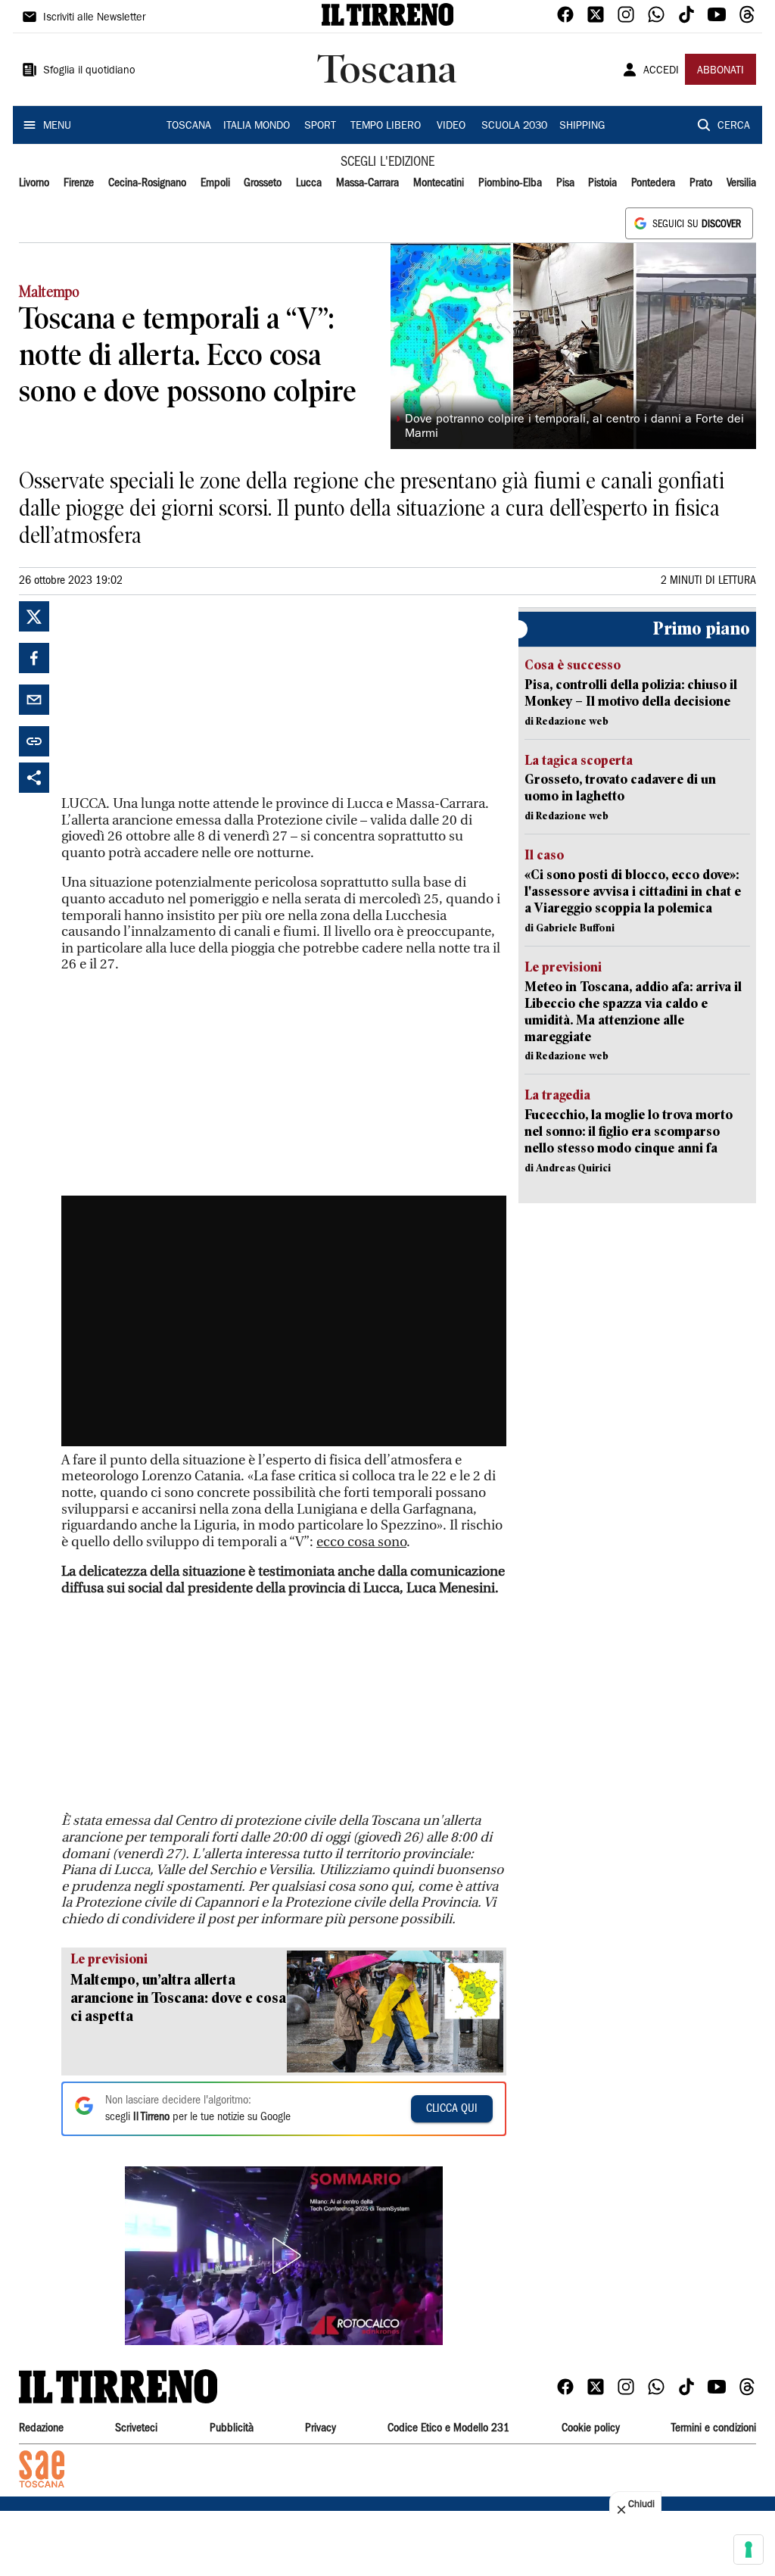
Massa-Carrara (367, 183)
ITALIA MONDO (257, 126)
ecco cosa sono (361, 1542)
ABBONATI (721, 71)
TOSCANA (189, 126)
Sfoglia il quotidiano (89, 71)
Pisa (565, 183)
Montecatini (439, 183)
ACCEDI (661, 71)
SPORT (320, 126)
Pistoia (602, 183)
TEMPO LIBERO (386, 126)
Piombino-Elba (510, 183)
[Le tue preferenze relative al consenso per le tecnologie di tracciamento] (749, 2549)
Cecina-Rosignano (147, 183)
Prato (701, 183)
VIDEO (451, 126)
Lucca (309, 183)
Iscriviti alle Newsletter (94, 18)
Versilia (741, 183)
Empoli (215, 183)
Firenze (79, 183)
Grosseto (263, 183)
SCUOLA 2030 (514, 126)
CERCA (734, 126)
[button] (284, 2256)
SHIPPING (582, 126)
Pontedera (653, 183)
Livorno (34, 183)
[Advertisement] (175, 696)
